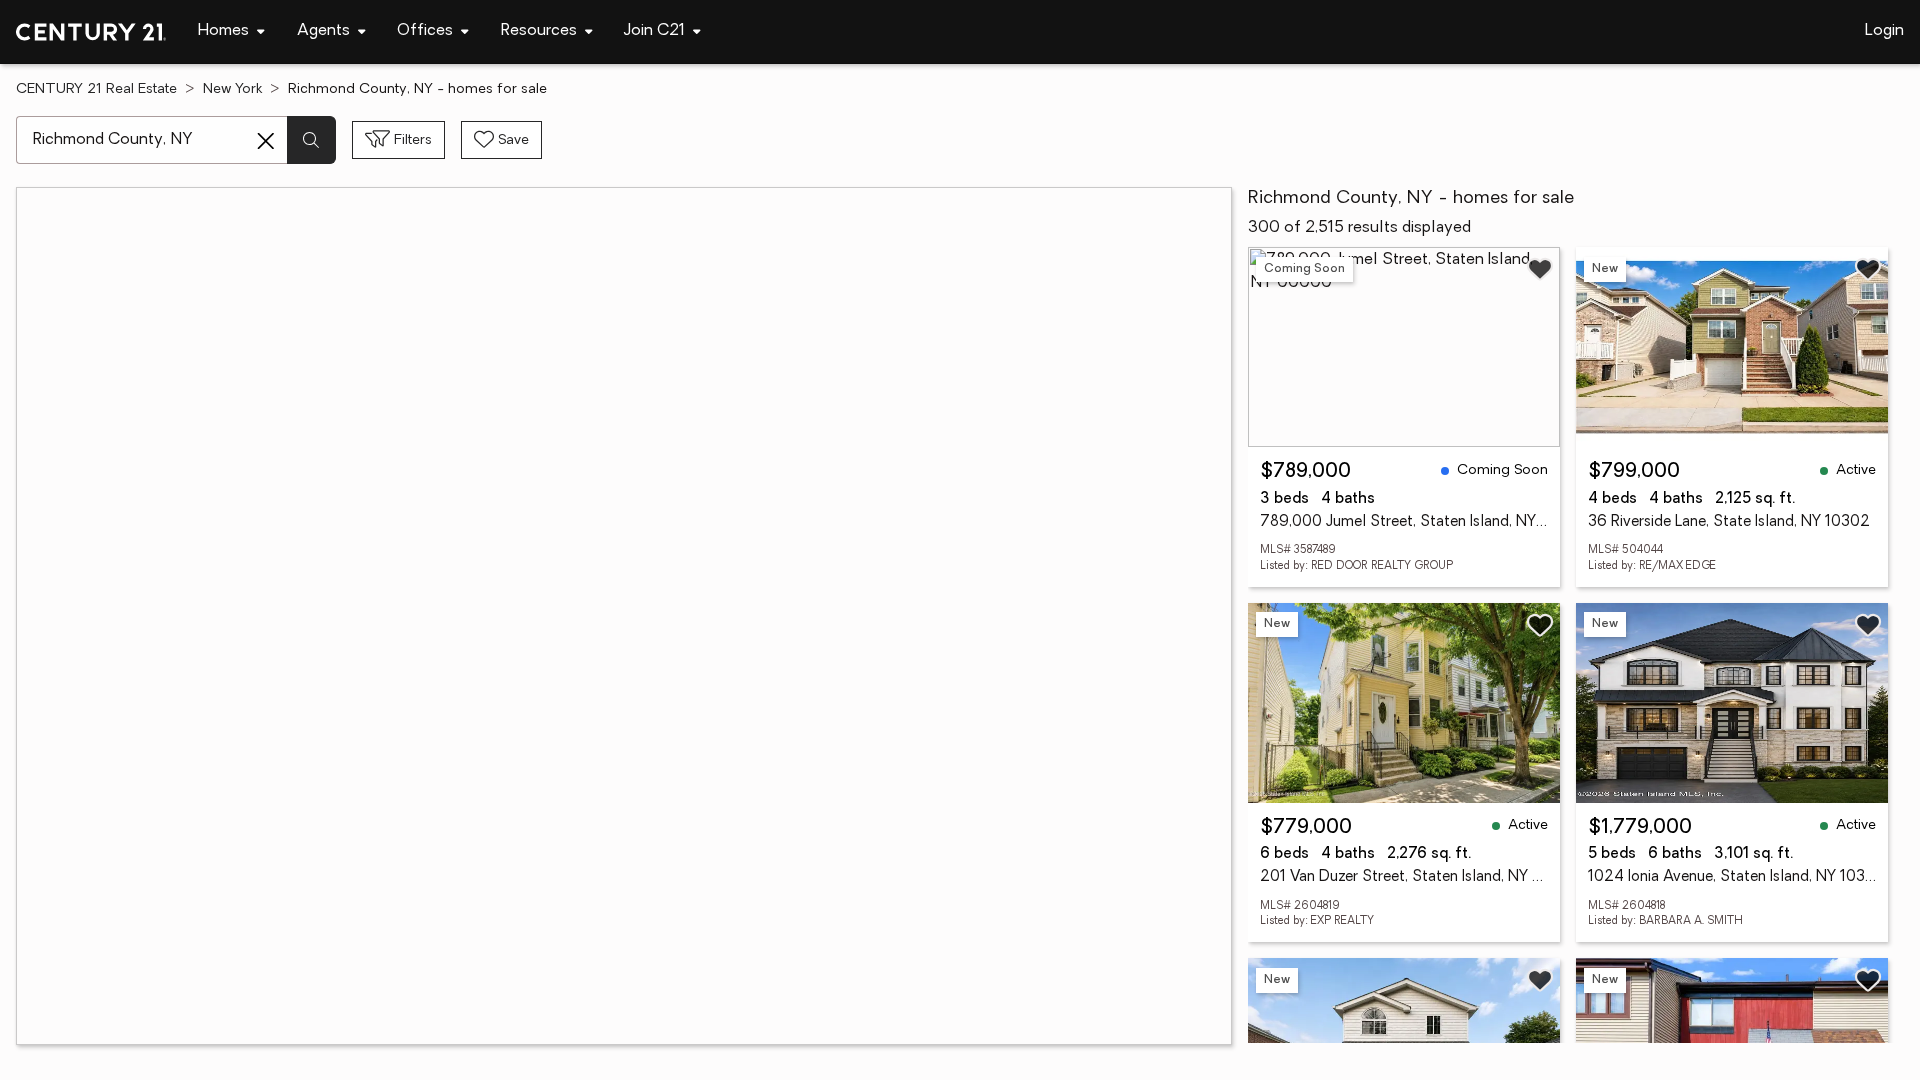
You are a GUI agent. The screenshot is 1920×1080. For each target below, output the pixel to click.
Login (1884, 31)
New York (232, 89)
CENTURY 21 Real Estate (96, 89)
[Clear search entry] (266, 141)
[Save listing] (1540, 269)
